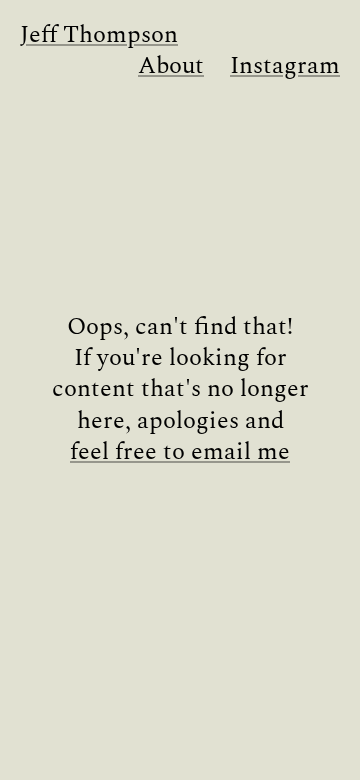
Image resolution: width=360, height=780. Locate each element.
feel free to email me (180, 452)
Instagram (285, 66)
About (171, 66)
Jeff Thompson (99, 35)
